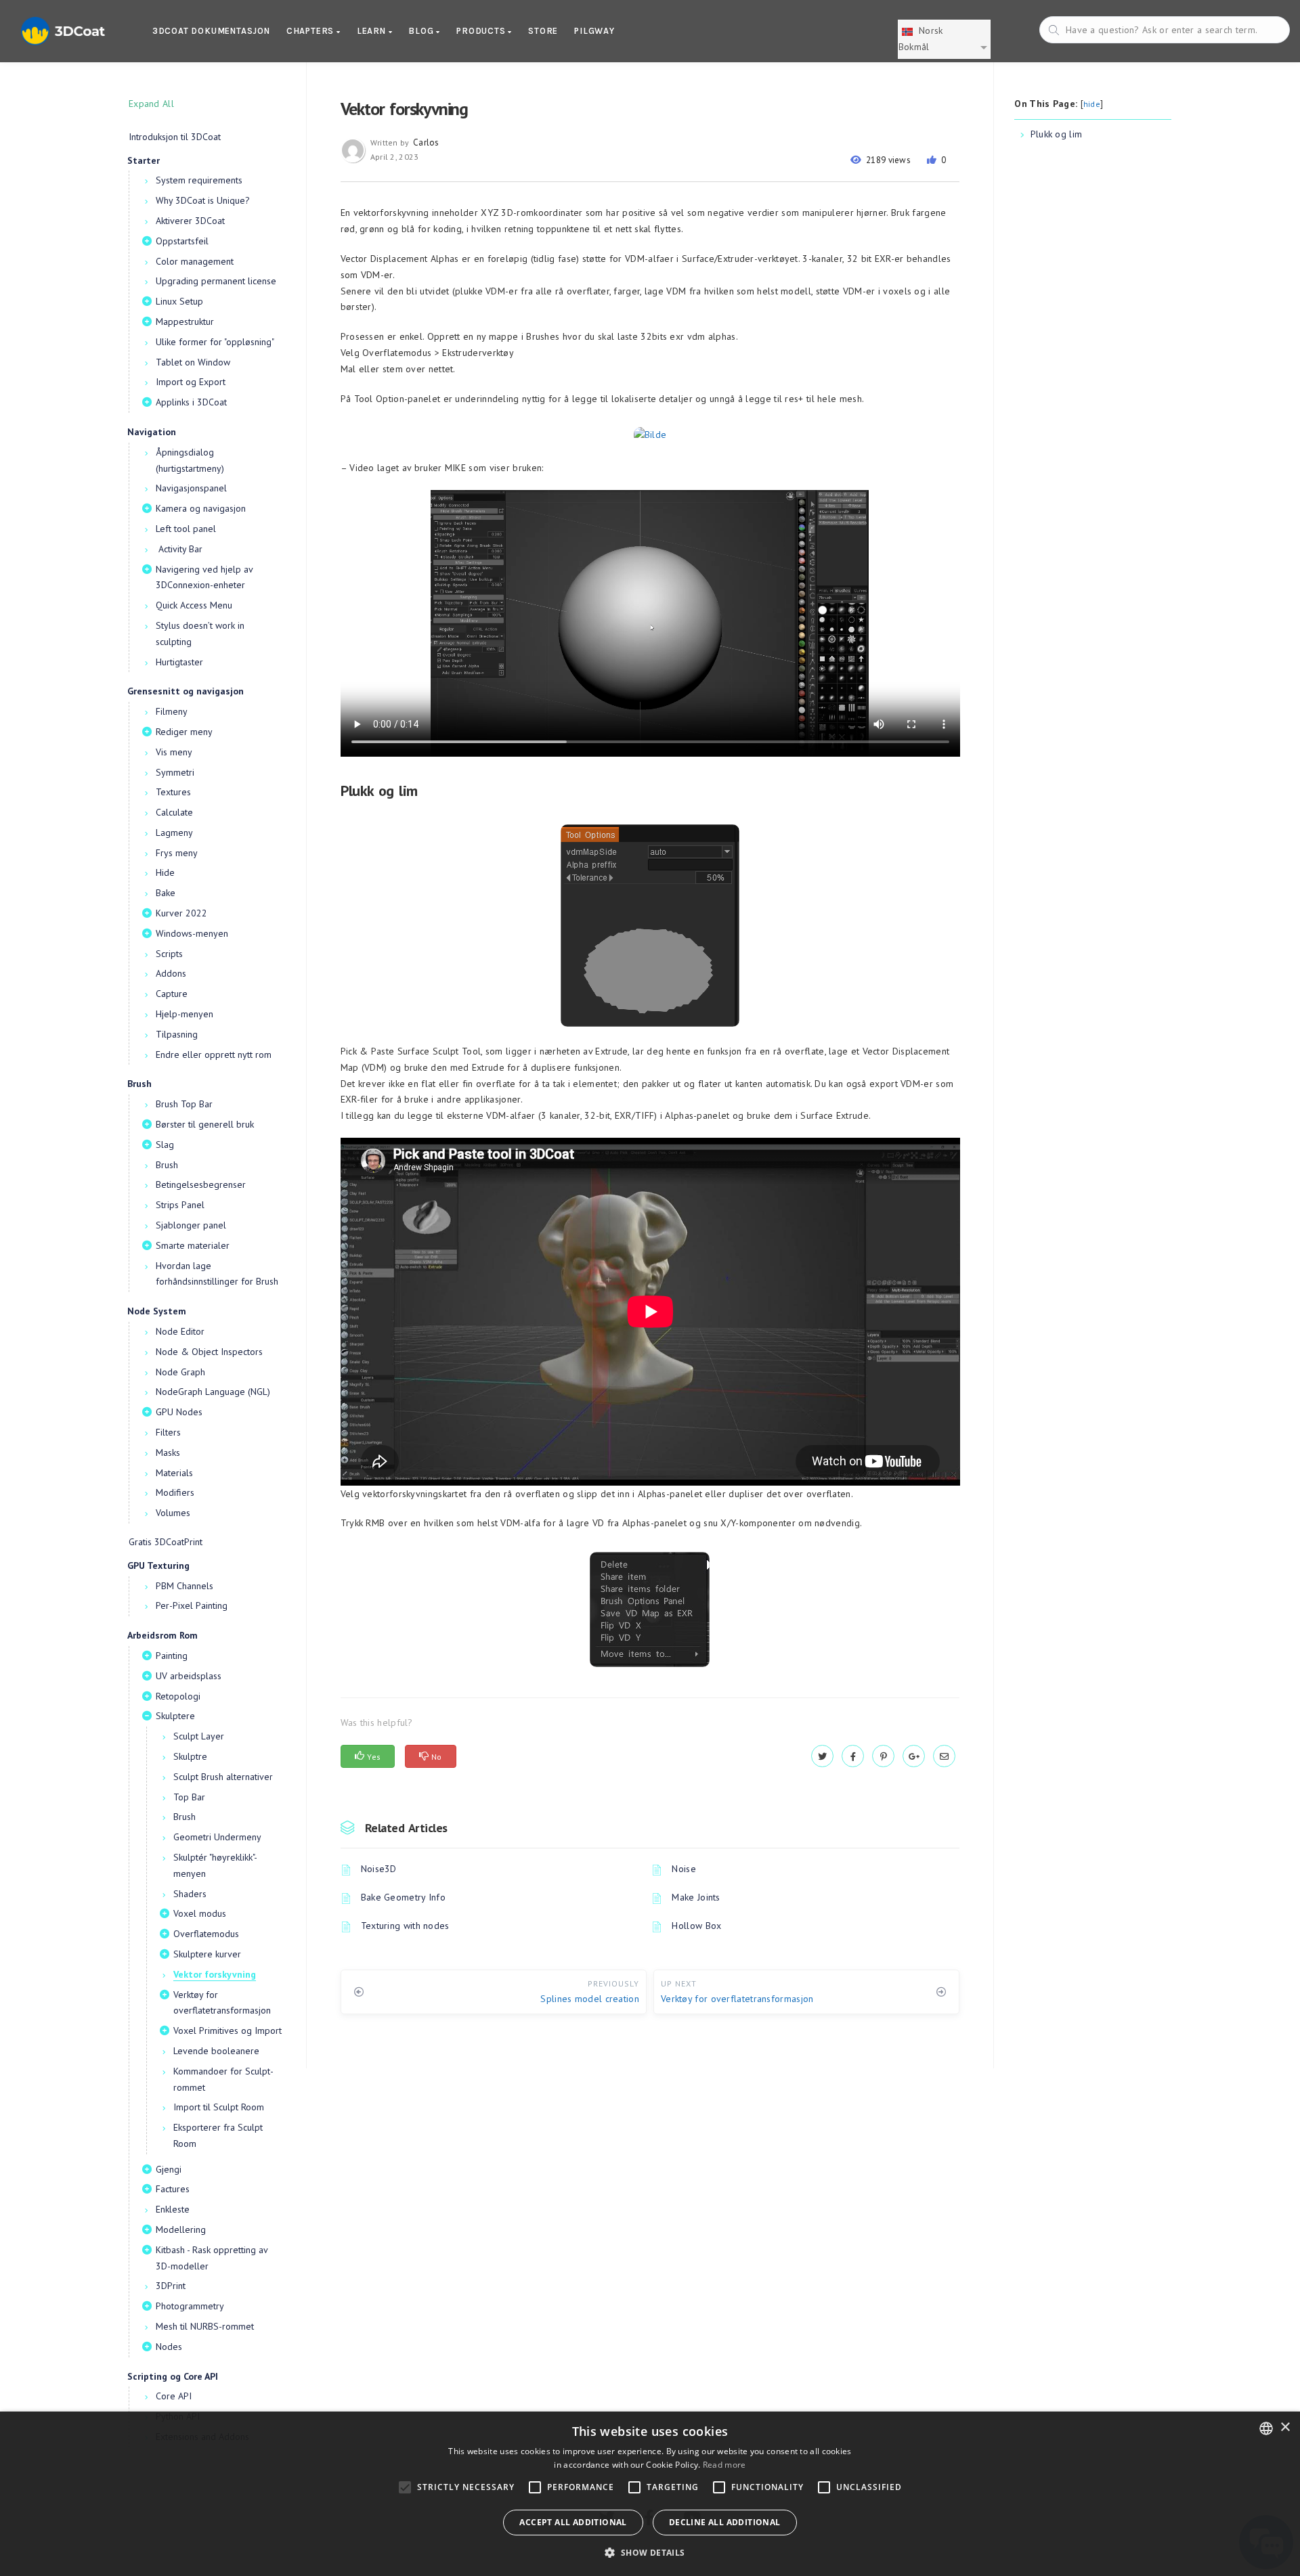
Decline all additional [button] (725, 2522)
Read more (724, 2465)
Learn (373, 31)
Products (482, 31)
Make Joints (696, 1897)
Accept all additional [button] (573, 2522)
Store (543, 31)
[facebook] (853, 1756)
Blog (422, 31)
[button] (650, 2553)
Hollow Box (696, 1926)
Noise (684, 1869)
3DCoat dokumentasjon (211, 31)
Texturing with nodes (405, 1926)
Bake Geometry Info (403, 1897)
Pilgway (594, 31)
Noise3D (379, 1869)
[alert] (650, 2494)
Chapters (311, 31)
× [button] (1285, 2427)
